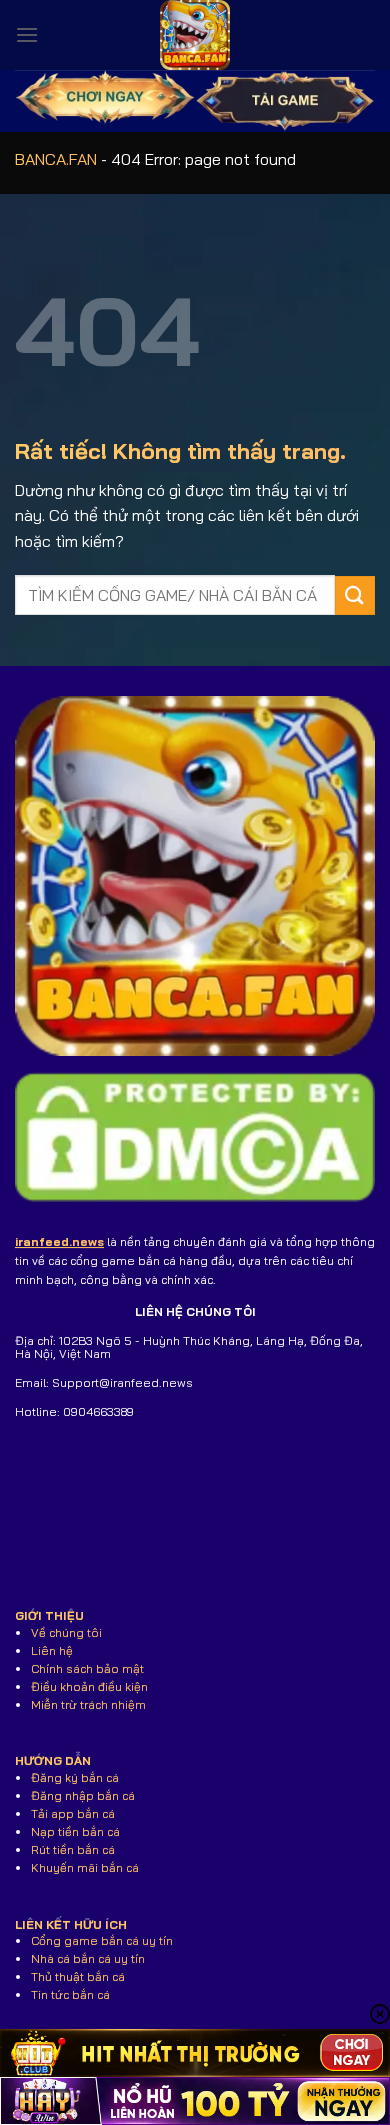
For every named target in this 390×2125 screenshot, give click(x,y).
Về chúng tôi (66, 1632)
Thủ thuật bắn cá (78, 1976)
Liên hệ (52, 1650)
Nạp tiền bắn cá (75, 1831)
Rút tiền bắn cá (73, 1849)
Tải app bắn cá (73, 1813)
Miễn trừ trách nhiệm (88, 1704)
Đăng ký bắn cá (75, 1777)
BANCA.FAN (56, 159)
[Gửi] (355, 595)
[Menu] (27, 34)
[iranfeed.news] (195, 35)
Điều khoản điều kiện (89, 1686)
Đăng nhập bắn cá (83, 1795)
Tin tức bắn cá (70, 1994)
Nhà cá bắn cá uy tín (88, 1958)
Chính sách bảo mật (87, 1668)
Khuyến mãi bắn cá (85, 1867)
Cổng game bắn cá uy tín (102, 1940)
